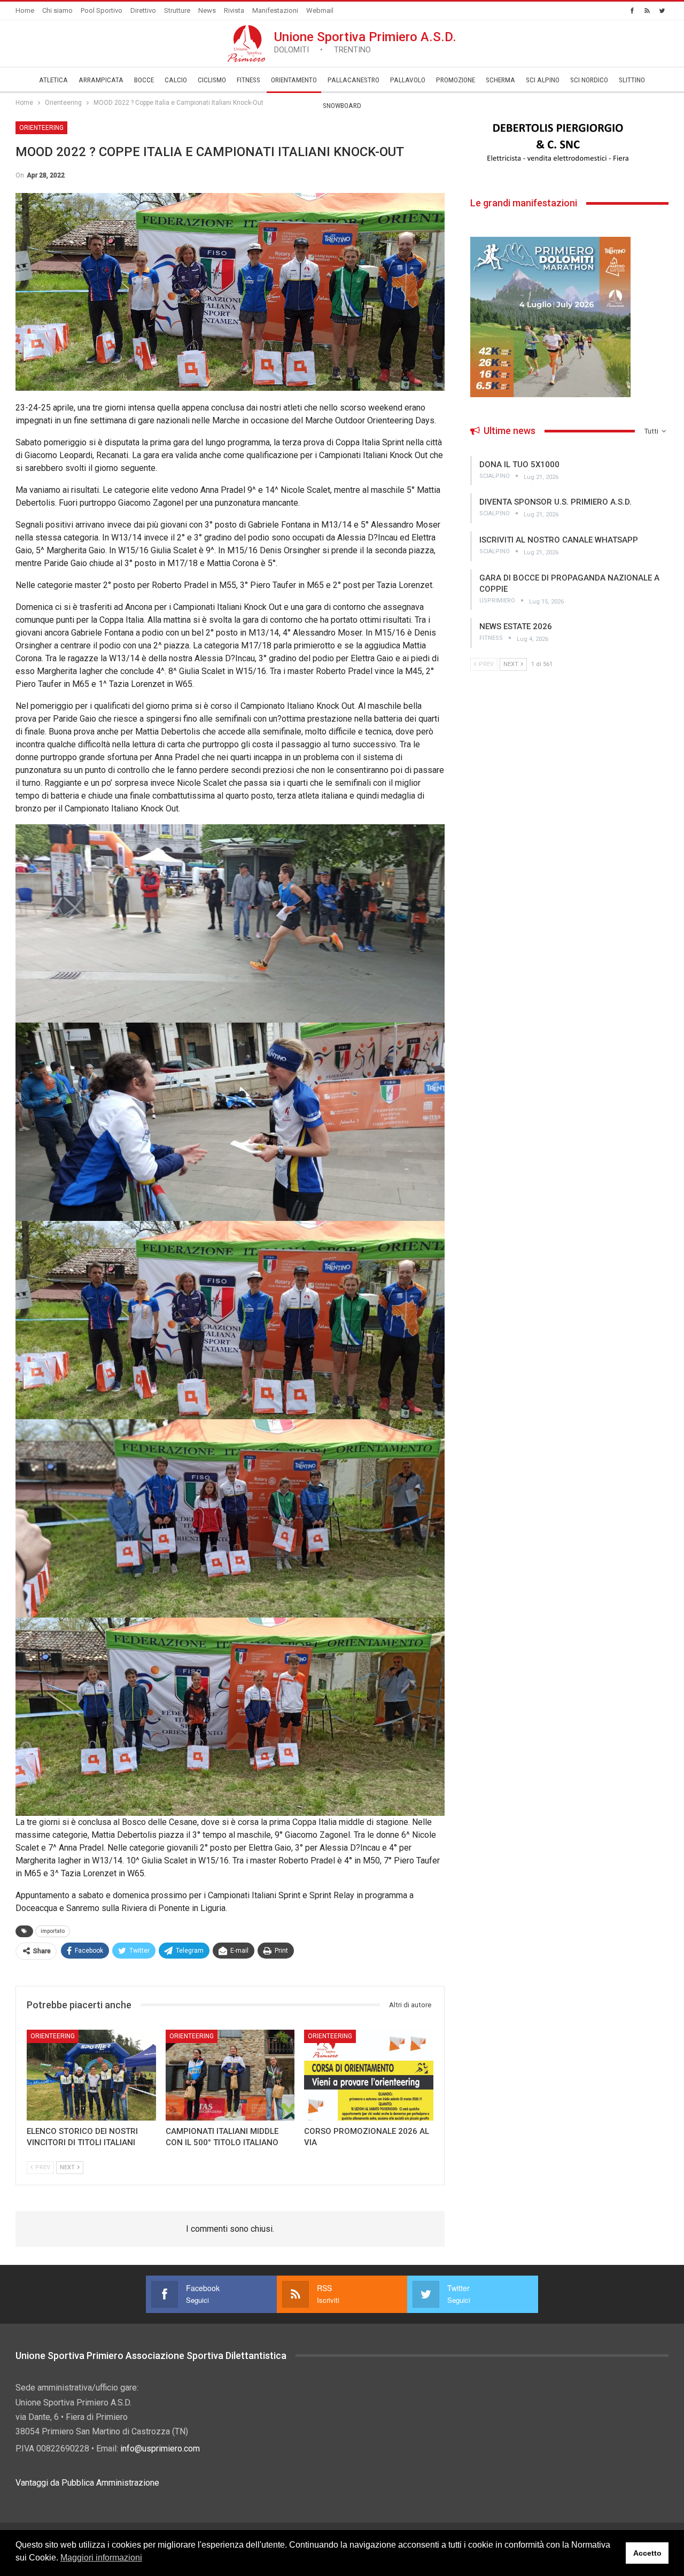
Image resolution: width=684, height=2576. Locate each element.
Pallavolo (408, 80)
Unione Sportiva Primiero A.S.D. (365, 42)
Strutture (177, 10)
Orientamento (294, 80)
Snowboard (342, 106)
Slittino (632, 80)
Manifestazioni (275, 10)
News (207, 10)
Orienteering (41, 128)
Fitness (248, 80)
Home (25, 10)
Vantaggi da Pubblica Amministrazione (87, 2483)
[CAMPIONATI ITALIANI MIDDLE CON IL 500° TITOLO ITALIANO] (230, 2075)
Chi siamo (57, 10)
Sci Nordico (589, 80)
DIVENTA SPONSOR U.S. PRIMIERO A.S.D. (555, 502)
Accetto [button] (647, 2553)
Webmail (320, 10)
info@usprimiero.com (160, 2449)
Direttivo (143, 10)
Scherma (500, 80)
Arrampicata (101, 80)
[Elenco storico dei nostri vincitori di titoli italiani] (91, 2075)
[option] (569, 143)
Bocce (144, 80)
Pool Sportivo (102, 10)
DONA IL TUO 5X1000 (519, 465)
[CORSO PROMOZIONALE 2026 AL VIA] (369, 2075)
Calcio (176, 80)
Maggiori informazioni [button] (101, 2558)
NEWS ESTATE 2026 (516, 626)
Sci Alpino (543, 80)
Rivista (234, 10)
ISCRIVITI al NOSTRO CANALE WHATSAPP (559, 540)
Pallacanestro (353, 80)
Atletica (53, 80)
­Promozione (456, 80)
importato (53, 1931)
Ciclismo (212, 80)
